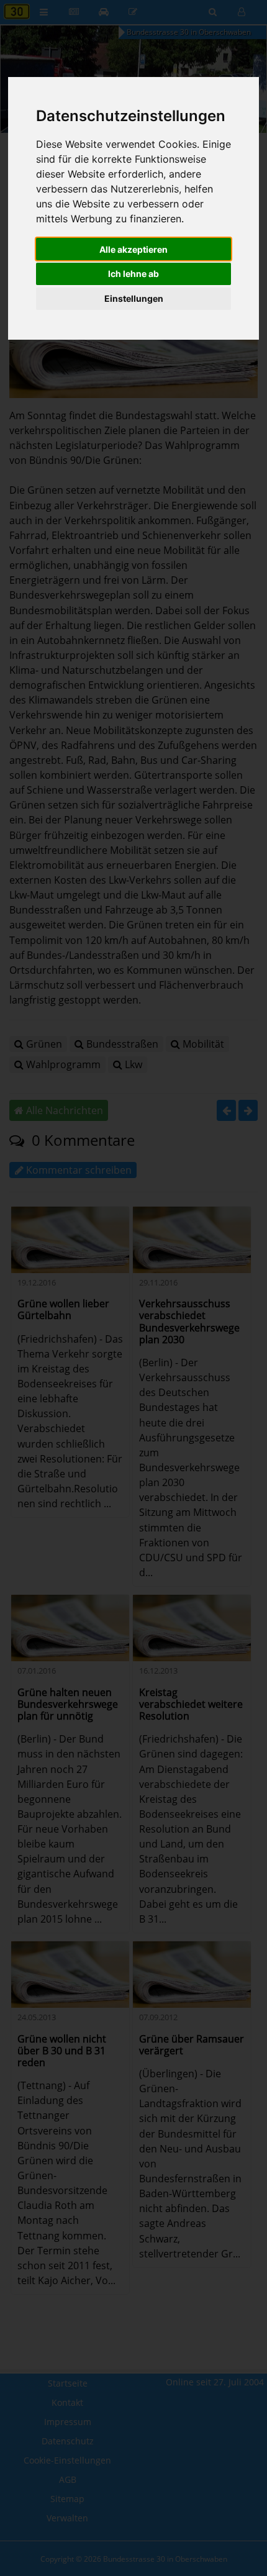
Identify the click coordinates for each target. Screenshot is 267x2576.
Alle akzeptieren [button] (133, 249)
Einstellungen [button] (134, 298)
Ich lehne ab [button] (133, 274)
